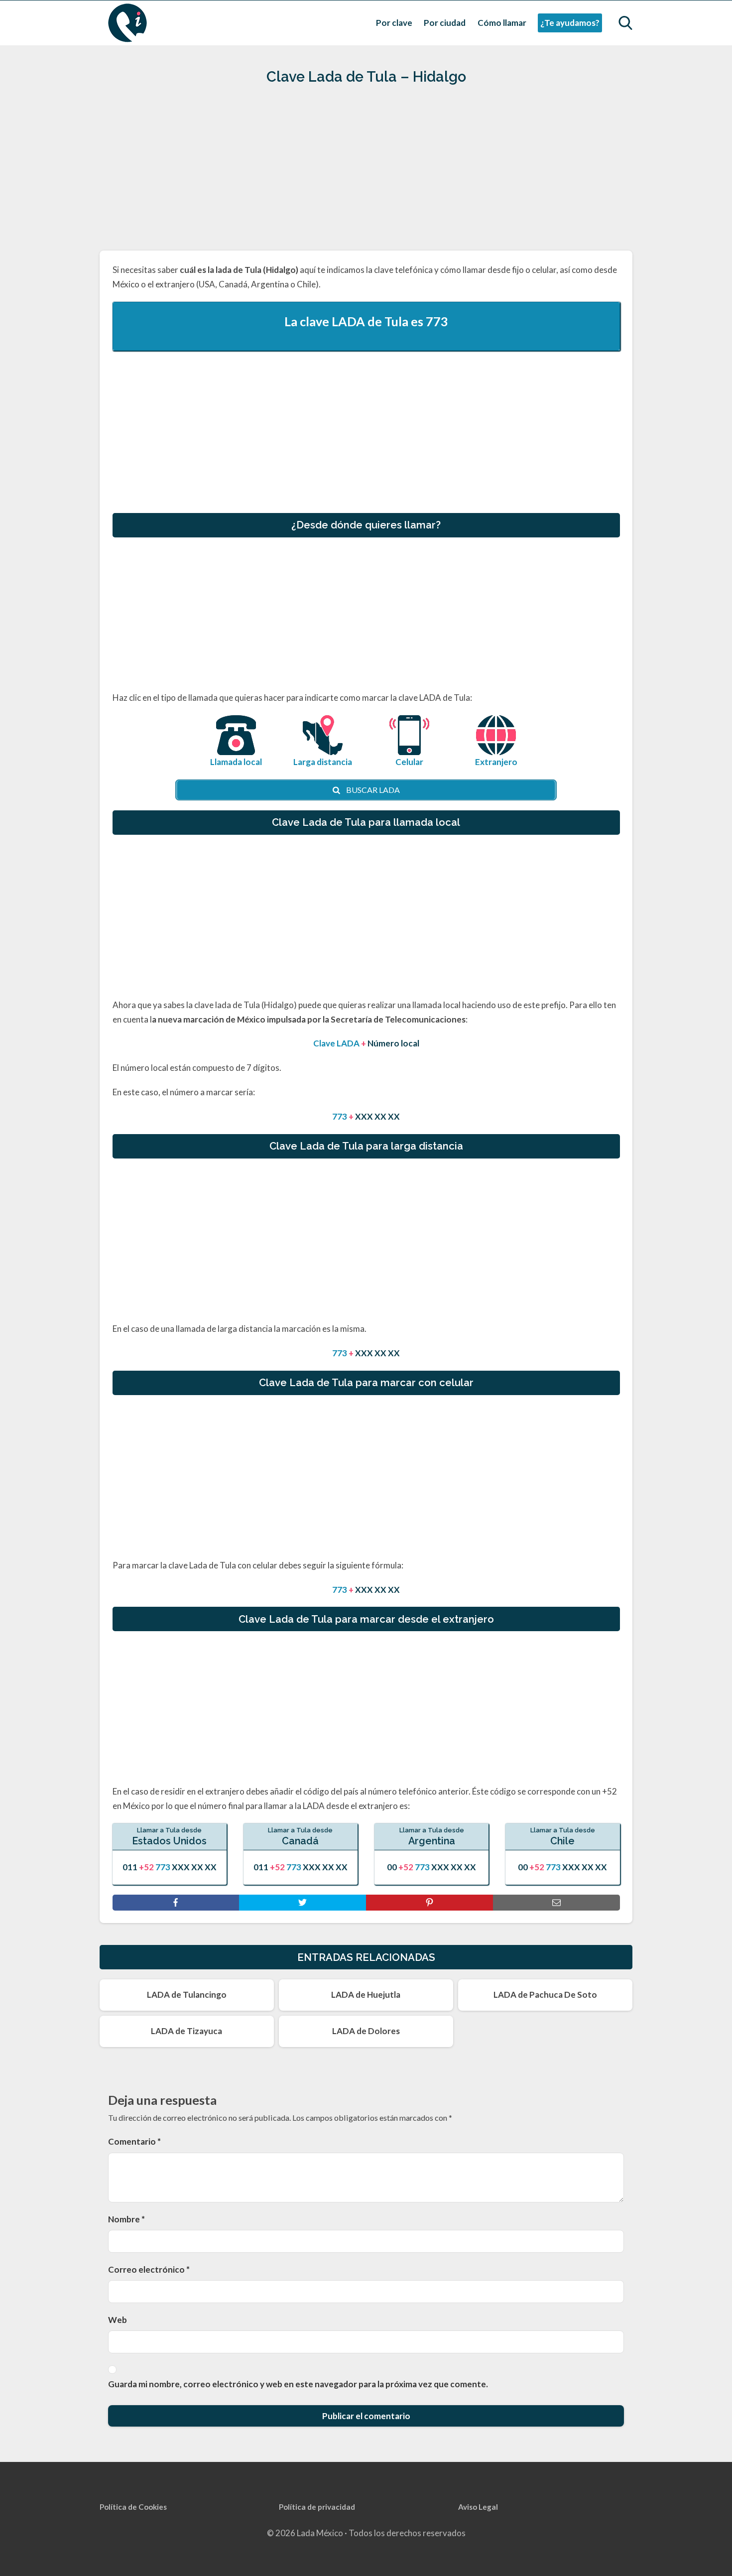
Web (118, 2320)
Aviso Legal (478, 2507)
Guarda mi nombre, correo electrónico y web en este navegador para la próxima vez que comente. (298, 2384)
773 (437, 321)
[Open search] (625, 23)
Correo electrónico (149, 2269)
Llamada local (236, 762)
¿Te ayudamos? (570, 23)
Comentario (134, 2141)
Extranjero (496, 762)
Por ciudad (445, 23)
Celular (409, 762)
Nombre (126, 2219)
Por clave (394, 23)
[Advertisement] (366, 172)
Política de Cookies (133, 2507)
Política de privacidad (317, 2507)
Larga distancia (323, 762)
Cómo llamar (502, 23)
